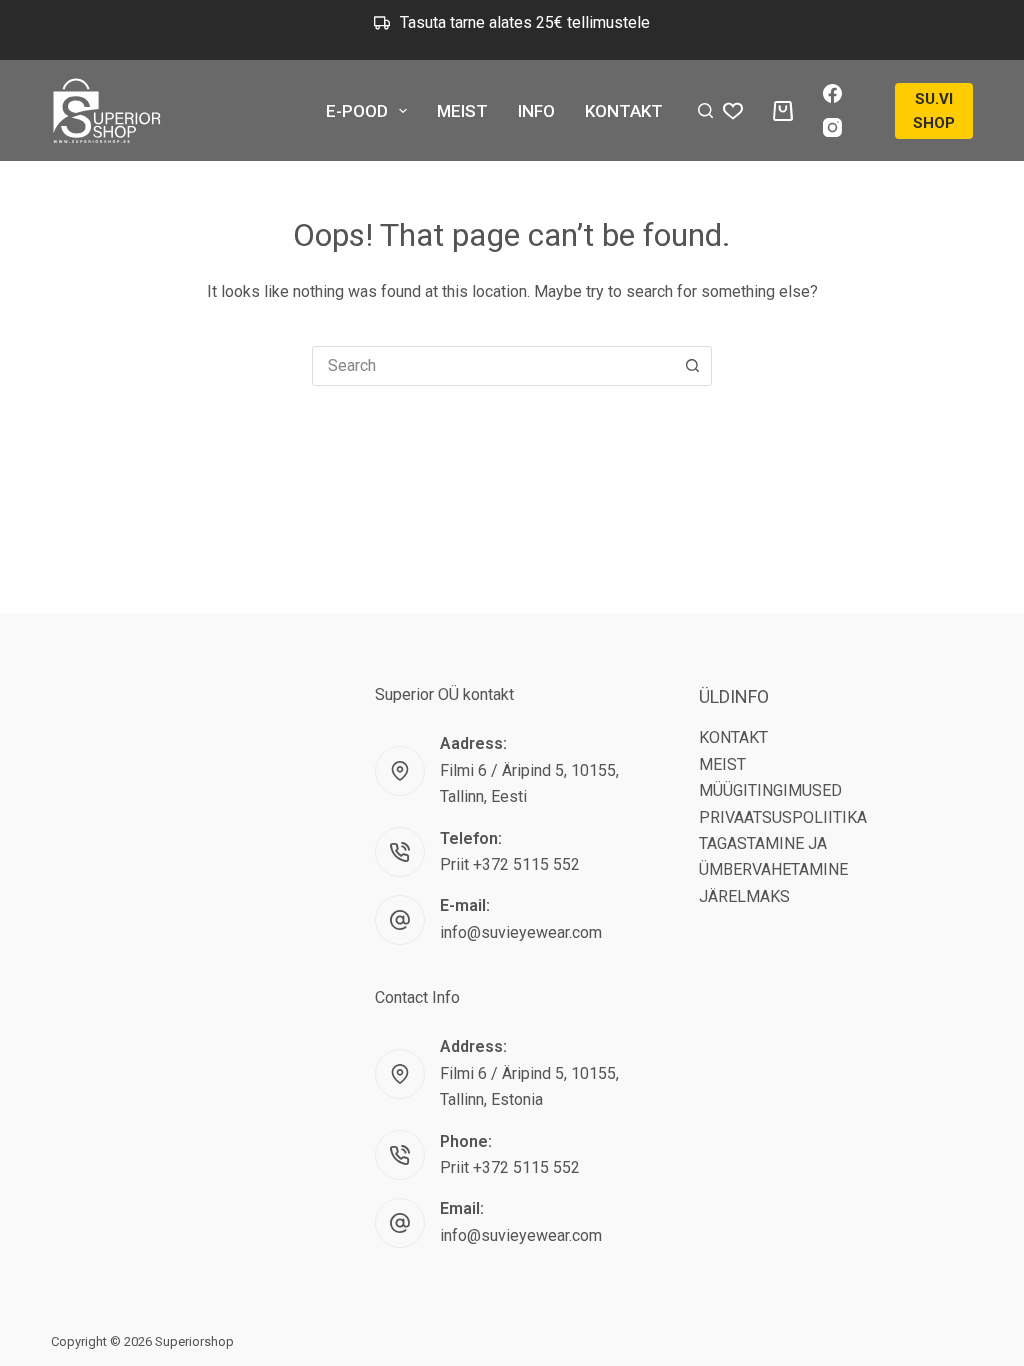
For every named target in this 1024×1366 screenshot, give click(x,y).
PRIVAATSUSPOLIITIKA (783, 817)
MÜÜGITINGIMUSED (770, 790)
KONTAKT (624, 111)
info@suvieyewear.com (521, 932)
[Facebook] (832, 93)
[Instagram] (832, 127)
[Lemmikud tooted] (733, 111)
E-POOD (357, 111)
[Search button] (692, 366)
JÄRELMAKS (744, 896)
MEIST (462, 111)
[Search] (705, 110)
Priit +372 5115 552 (510, 864)
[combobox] (493, 366)
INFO (536, 111)
